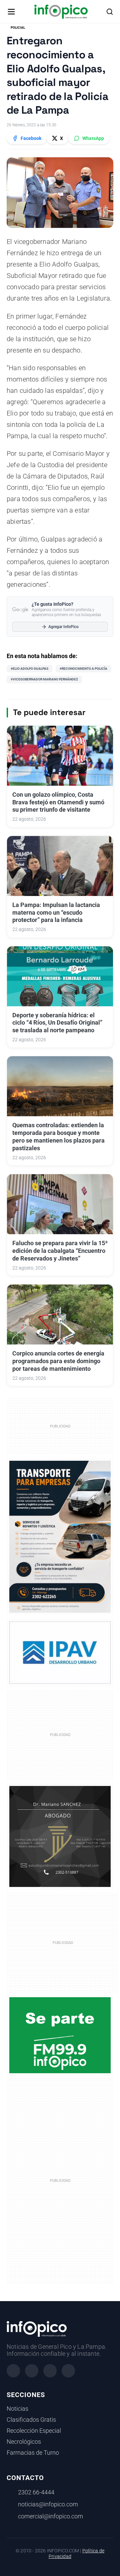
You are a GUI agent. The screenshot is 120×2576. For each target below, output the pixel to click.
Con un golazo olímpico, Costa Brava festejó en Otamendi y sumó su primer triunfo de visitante (58, 802)
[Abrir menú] (11, 12)
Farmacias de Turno (33, 2453)
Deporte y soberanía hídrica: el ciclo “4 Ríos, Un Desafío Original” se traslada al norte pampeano (57, 1023)
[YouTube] (68, 2371)
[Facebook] (13, 2371)
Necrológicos (24, 2442)
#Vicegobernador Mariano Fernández (44, 679)
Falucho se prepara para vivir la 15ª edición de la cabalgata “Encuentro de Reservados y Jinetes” (60, 1251)
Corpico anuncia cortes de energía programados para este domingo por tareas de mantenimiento (58, 1361)
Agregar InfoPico (63, 627)
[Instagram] (32, 2371)
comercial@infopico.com (50, 2516)
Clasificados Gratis (31, 2420)
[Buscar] (110, 12)
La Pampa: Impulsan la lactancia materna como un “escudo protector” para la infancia (56, 913)
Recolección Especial (34, 2431)
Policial (18, 27)
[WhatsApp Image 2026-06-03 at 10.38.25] (60, 1537)
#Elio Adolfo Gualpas (29, 669)
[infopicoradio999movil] (60, 2035)
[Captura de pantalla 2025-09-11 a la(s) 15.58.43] (60, 1836)
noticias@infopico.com (48, 2504)
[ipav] (60, 1652)
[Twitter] (50, 2371)
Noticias (17, 2409)
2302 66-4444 (36, 2492)
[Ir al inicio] (61, 12)
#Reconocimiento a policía (83, 669)
